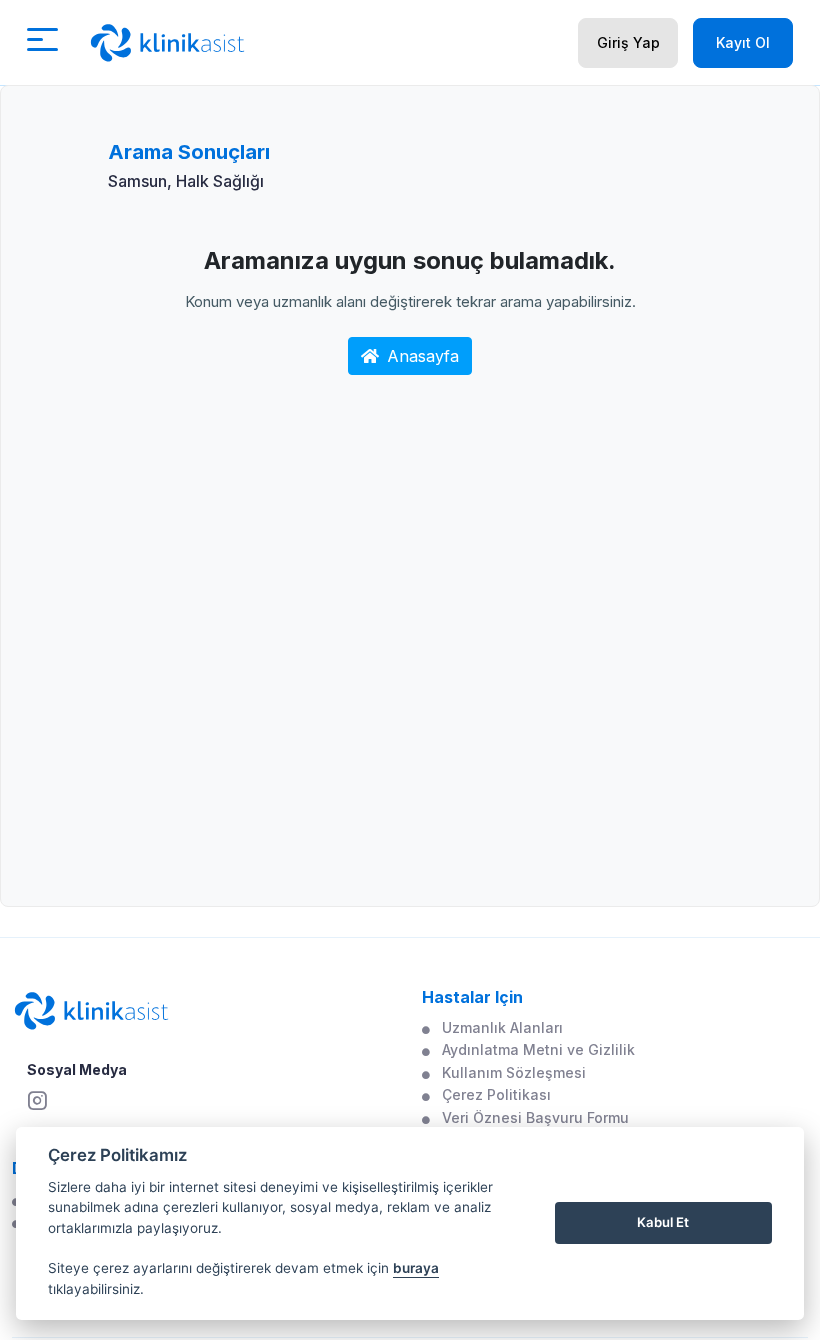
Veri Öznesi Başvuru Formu (535, 1117)
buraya (416, 1268)
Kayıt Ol (743, 42)
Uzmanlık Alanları (502, 1027)
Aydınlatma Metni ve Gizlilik (538, 1049)
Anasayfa (423, 356)
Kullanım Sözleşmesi (514, 1072)
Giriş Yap (628, 42)
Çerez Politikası (496, 1094)
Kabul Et (663, 1222)
